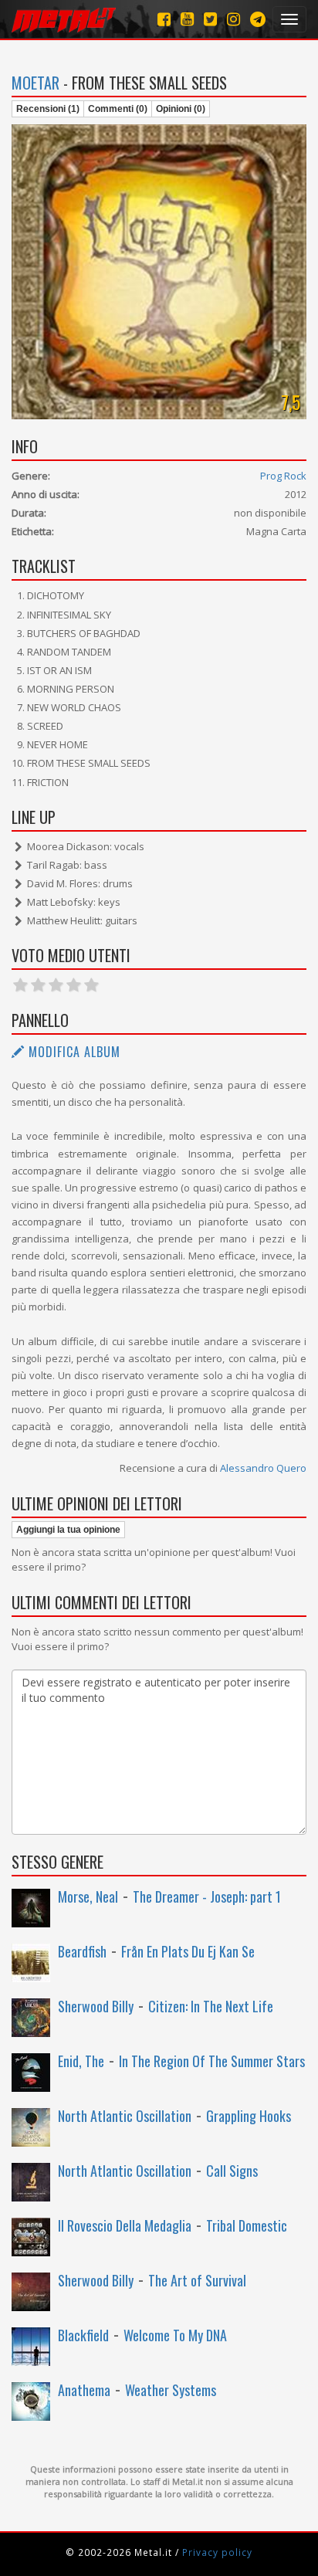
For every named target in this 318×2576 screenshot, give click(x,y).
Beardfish (82, 1951)
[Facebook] (164, 19)
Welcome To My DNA (175, 2335)
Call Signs (232, 2171)
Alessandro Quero (263, 1468)
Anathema (84, 2390)
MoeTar (36, 83)
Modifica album (73, 1052)
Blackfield (83, 2335)
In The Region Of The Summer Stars (212, 2061)
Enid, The (81, 2061)
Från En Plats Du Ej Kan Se (188, 1951)
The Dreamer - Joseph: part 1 (207, 1896)
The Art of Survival (197, 2280)
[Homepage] (64, 19)
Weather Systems (171, 2390)
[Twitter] (210, 19)
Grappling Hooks (249, 2116)
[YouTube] (187, 19)
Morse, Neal (88, 1896)
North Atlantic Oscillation (125, 2116)
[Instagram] (258, 19)
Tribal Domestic (247, 2225)
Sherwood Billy (96, 2006)
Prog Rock (283, 476)
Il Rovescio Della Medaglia (125, 2225)
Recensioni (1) (48, 109)
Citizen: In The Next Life (211, 2006)
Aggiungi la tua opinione (68, 1530)
